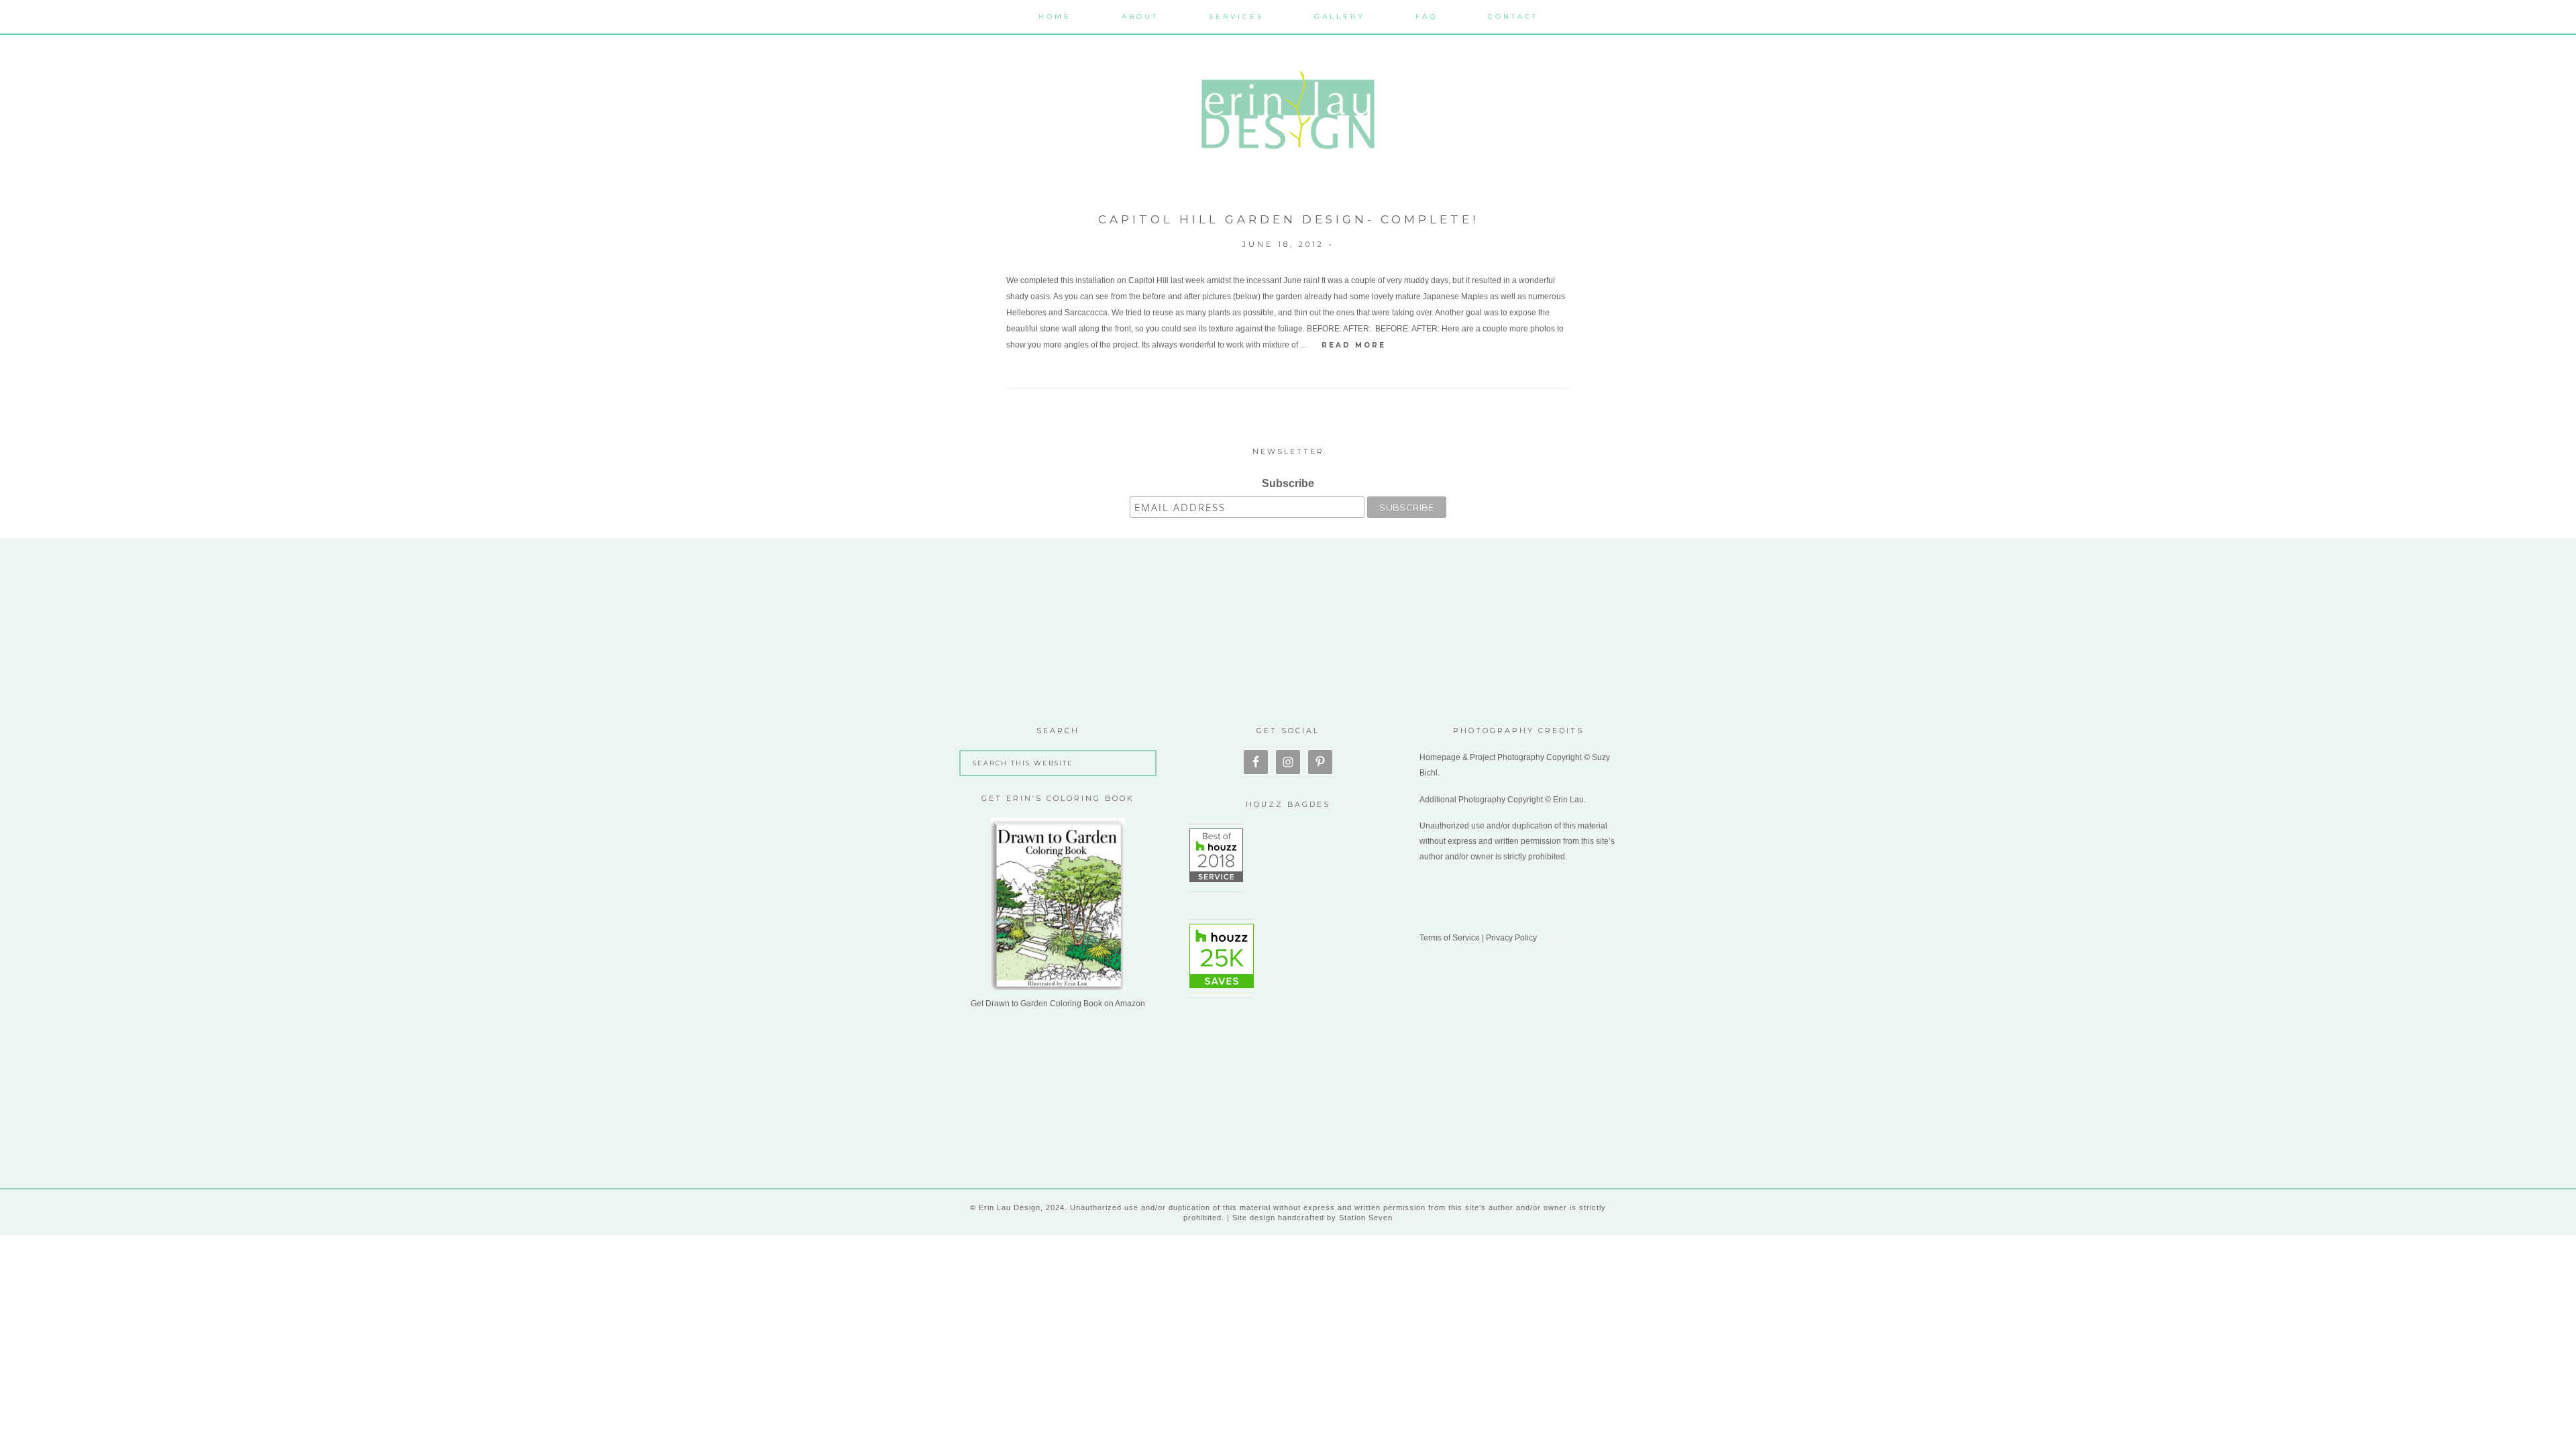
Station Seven (1364, 1218)
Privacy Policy (1511, 938)
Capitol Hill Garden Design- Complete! (1288, 219)
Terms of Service (1450, 938)
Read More (1354, 345)
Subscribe (1288, 483)
